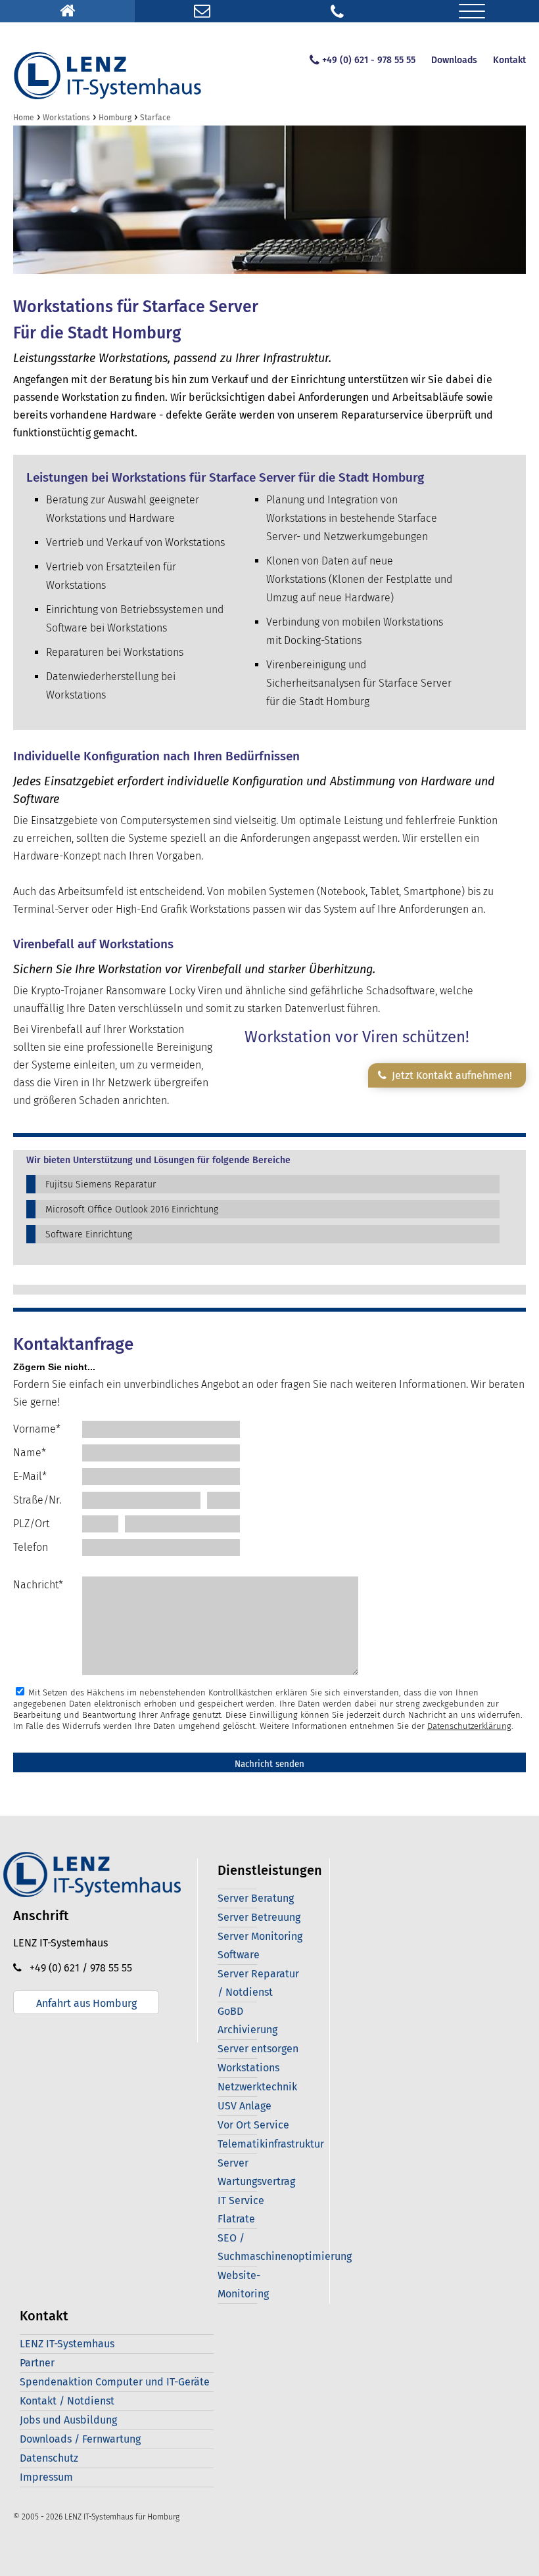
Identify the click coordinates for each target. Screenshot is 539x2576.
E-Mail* (30, 1476)
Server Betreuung (259, 1917)
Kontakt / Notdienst (67, 2401)
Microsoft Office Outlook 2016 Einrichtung (132, 1209)
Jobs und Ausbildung (68, 2420)
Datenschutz (49, 2458)
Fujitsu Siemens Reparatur (101, 1184)
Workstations (248, 2068)
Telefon (31, 1547)
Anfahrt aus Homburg (86, 2003)
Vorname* (37, 1429)
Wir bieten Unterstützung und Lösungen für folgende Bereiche (158, 1161)
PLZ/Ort (31, 1524)
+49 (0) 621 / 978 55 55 (77, 1968)
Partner (37, 2363)
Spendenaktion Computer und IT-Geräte (115, 2382)
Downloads (454, 60)
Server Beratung (256, 1898)
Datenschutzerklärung (469, 1726)
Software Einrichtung (89, 1234)
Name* (30, 1453)
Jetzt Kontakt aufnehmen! (449, 1075)
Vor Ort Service (253, 2125)
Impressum (46, 2477)
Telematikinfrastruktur (271, 2144)
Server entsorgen (258, 2049)
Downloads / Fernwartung (80, 2439)
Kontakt (509, 60)
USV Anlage (245, 2106)
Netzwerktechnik (257, 2087)
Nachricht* (38, 1585)
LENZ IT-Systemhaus (67, 2344)
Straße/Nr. (37, 1500)
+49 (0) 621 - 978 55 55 (369, 60)
